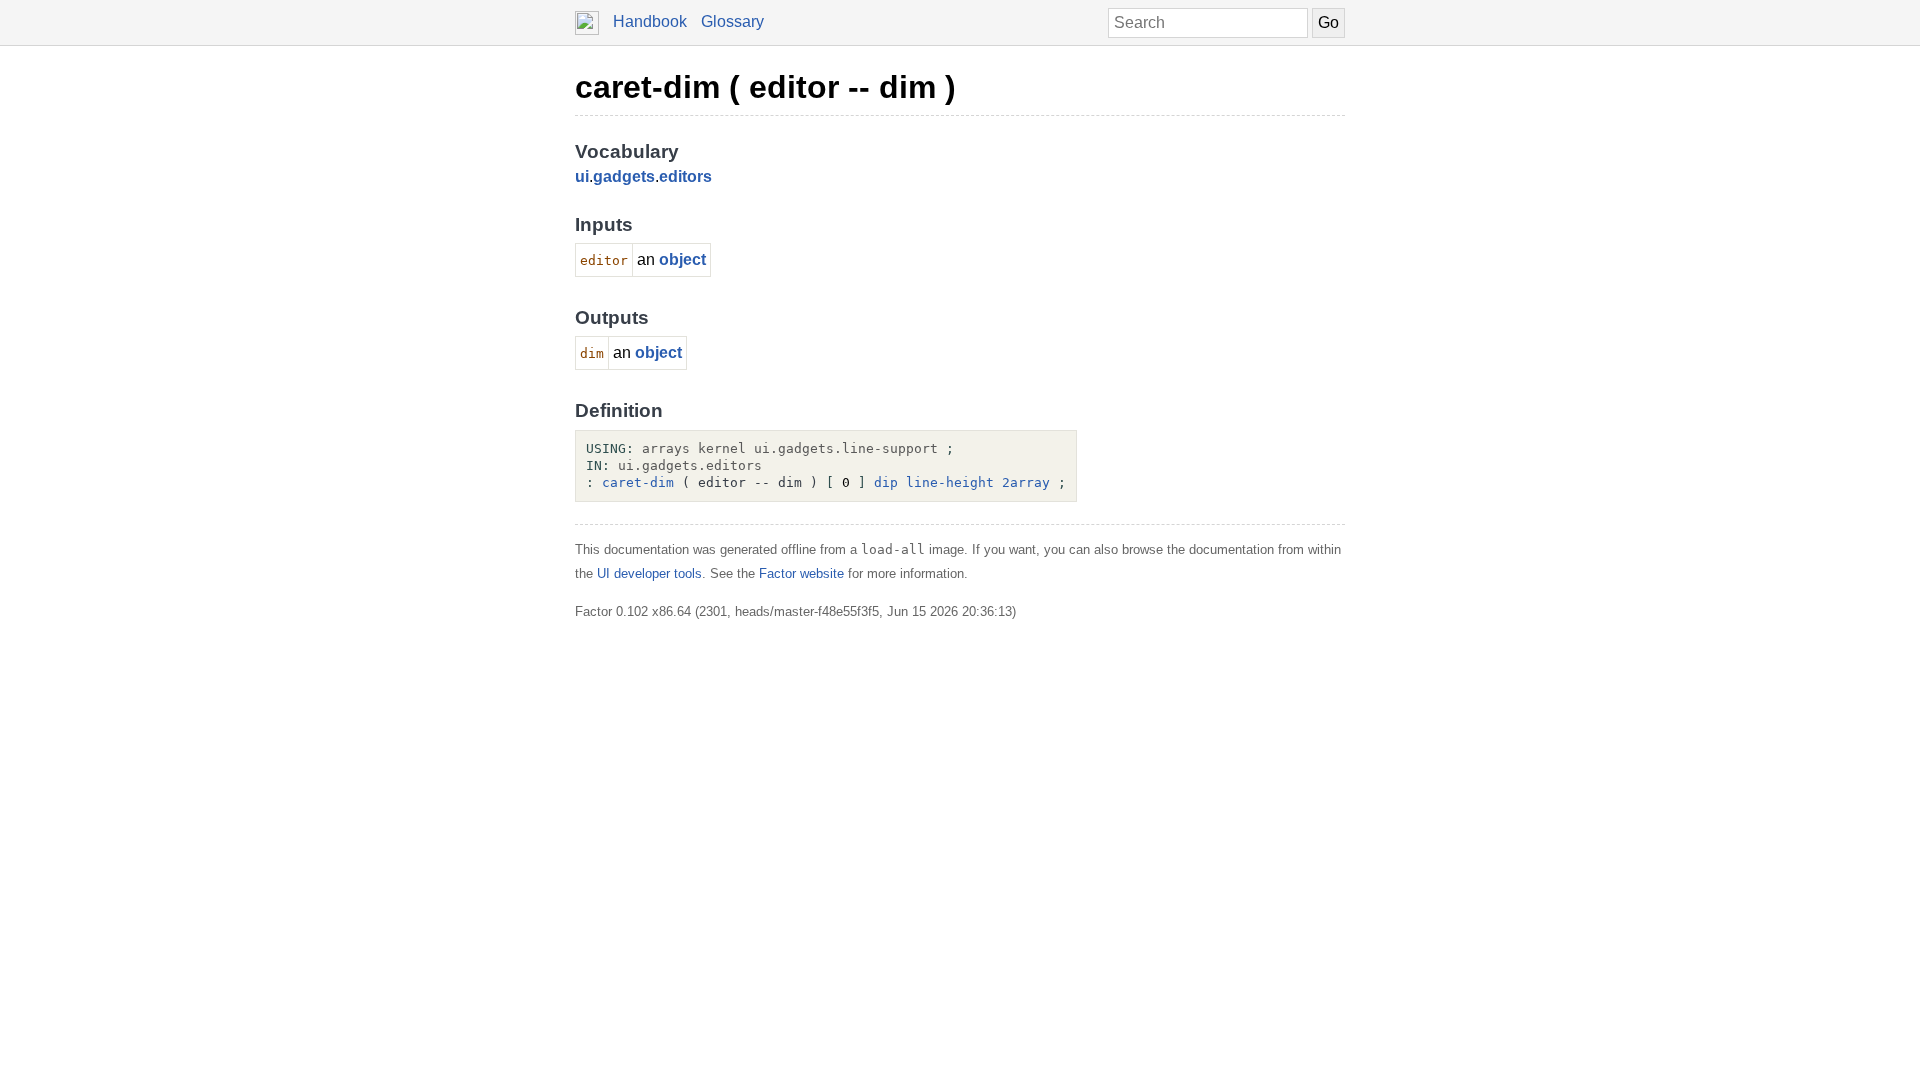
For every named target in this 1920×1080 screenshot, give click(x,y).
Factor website (801, 573)
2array (1026, 482)
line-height (950, 482)
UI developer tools (649, 573)
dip (886, 482)
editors (685, 176)
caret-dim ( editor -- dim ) (765, 87)
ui (582, 176)
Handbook (650, 21)
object (682, 259)
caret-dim (638, 482)
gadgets (624, 176)
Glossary (732, 21)
